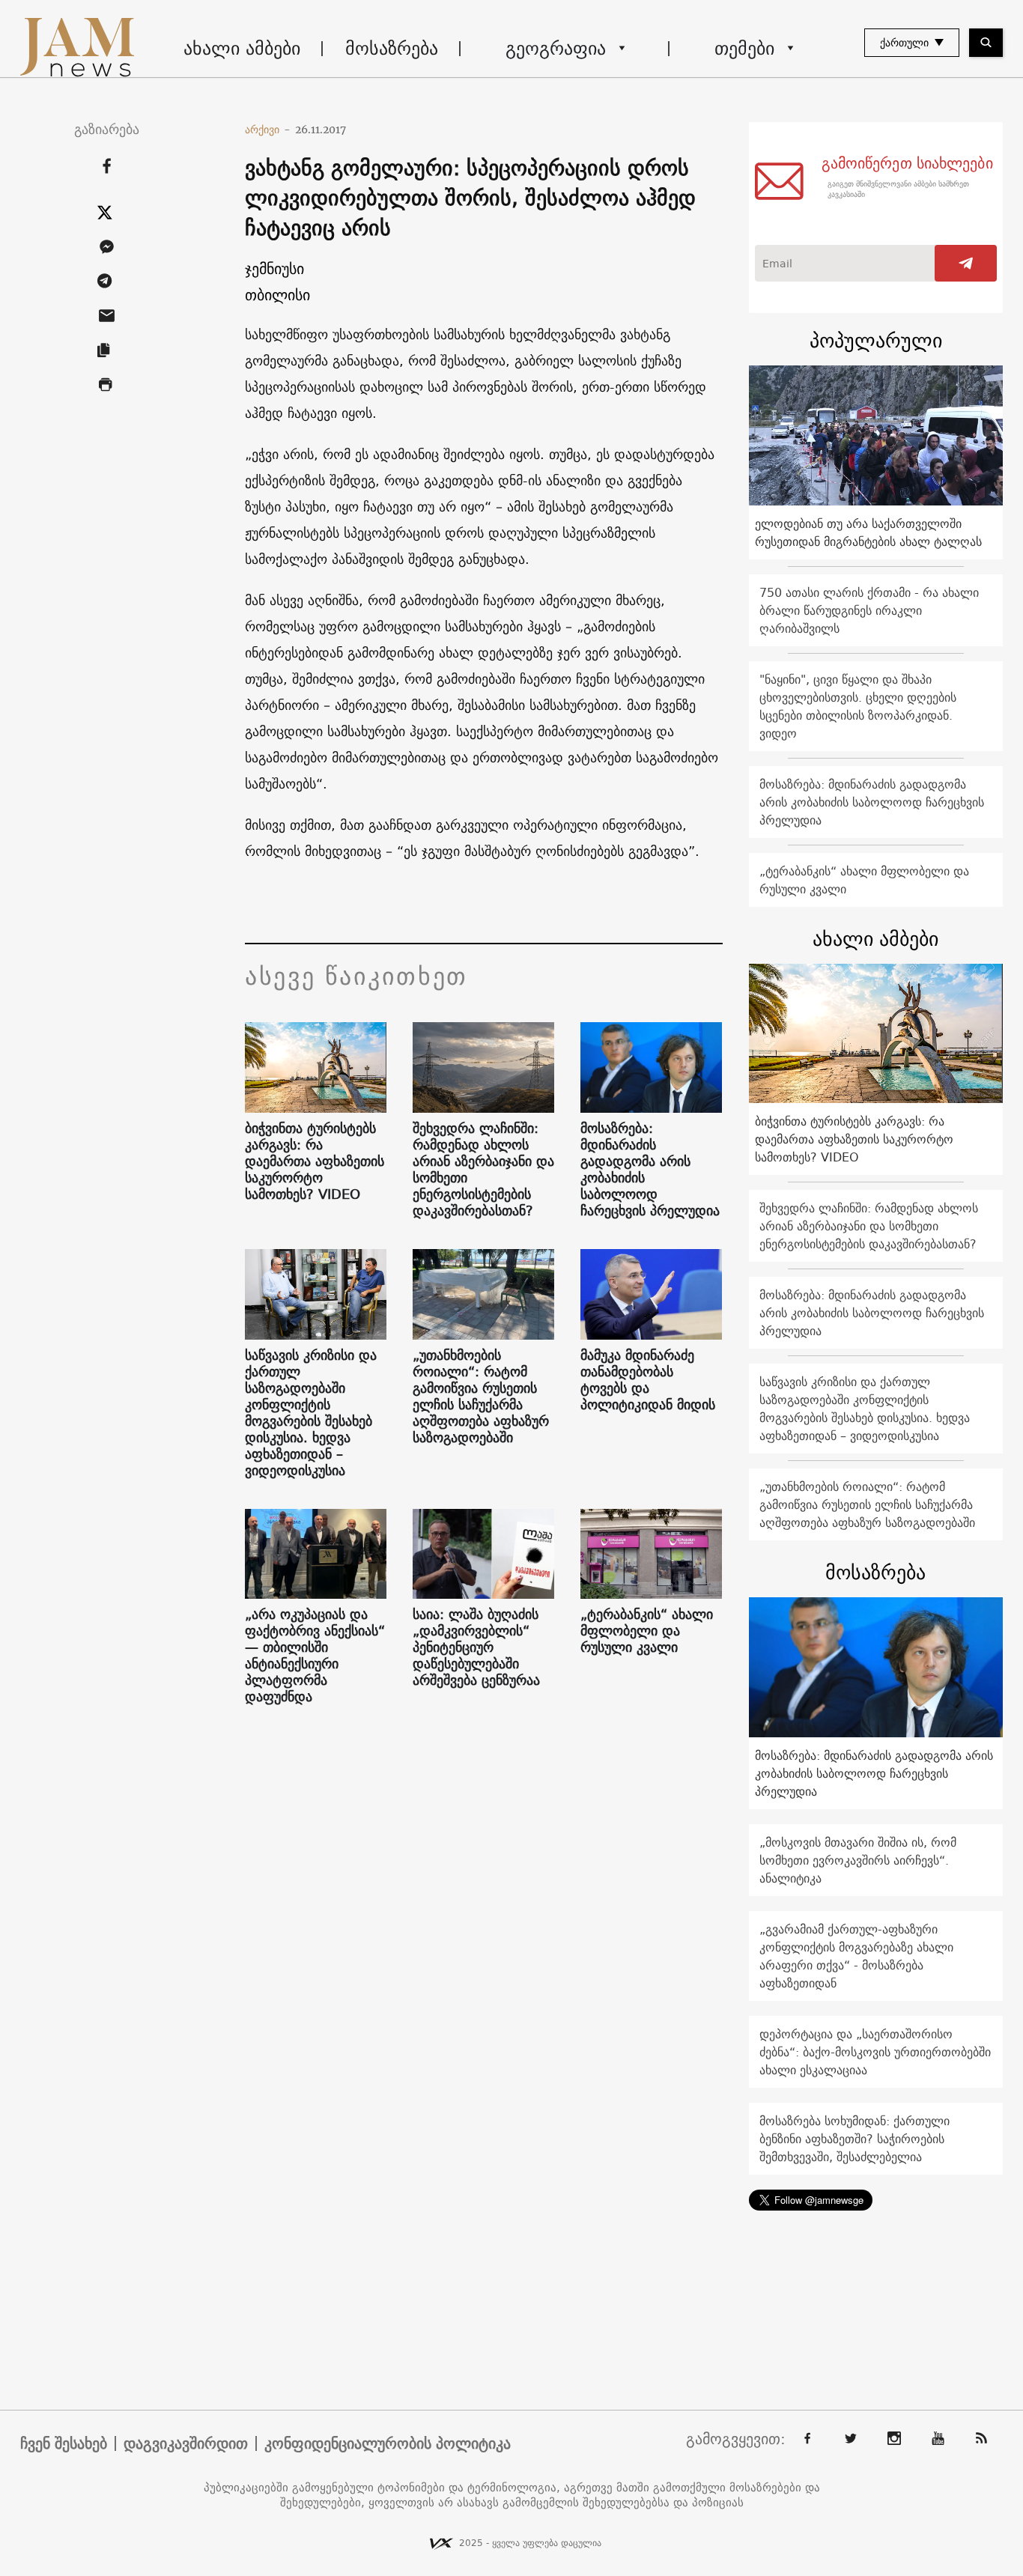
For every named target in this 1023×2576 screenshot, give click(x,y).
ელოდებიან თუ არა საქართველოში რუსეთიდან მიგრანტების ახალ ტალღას (868, 532)
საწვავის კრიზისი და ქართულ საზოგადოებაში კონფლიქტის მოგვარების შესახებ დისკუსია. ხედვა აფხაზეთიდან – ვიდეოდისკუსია (311, 1413)
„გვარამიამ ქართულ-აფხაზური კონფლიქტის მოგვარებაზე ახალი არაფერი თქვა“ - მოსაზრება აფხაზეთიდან (856, 1956)
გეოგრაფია (556, 48)
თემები (744, 48)
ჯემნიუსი (274, 268)
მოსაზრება (392, 48)
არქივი (268, 130)
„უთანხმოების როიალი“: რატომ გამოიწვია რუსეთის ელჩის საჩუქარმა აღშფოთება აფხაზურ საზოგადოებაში (481, 1397)
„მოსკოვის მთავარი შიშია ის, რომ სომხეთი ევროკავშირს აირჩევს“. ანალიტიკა (858, 1860)
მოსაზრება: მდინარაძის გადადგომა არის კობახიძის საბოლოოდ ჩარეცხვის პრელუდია (650, 1170)
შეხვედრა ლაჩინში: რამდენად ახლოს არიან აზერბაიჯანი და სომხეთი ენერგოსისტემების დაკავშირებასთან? (483, 1170)
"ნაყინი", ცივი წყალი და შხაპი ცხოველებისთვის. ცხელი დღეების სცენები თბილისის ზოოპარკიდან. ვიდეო (858, 706)
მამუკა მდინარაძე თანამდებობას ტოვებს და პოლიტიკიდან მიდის (648, 1380)
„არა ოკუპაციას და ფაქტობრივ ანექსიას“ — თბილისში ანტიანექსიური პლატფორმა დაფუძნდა (315, 1656)
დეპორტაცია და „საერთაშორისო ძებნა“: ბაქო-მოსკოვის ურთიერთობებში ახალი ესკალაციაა (875, 2052)
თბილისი (277, 295)
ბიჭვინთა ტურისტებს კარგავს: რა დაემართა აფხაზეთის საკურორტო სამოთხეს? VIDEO (315, 1161)
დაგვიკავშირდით (186, 2443)
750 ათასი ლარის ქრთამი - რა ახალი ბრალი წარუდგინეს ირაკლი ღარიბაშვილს (869, 610)
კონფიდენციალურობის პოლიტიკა (388, 2443)
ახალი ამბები (242, 48)
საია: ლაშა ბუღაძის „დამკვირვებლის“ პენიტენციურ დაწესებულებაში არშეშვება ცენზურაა (476, 1647)
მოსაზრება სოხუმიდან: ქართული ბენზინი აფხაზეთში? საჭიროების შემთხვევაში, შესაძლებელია (854, 2139)
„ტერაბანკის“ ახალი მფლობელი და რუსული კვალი (647, 1631)
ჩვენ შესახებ (64, 2443)
